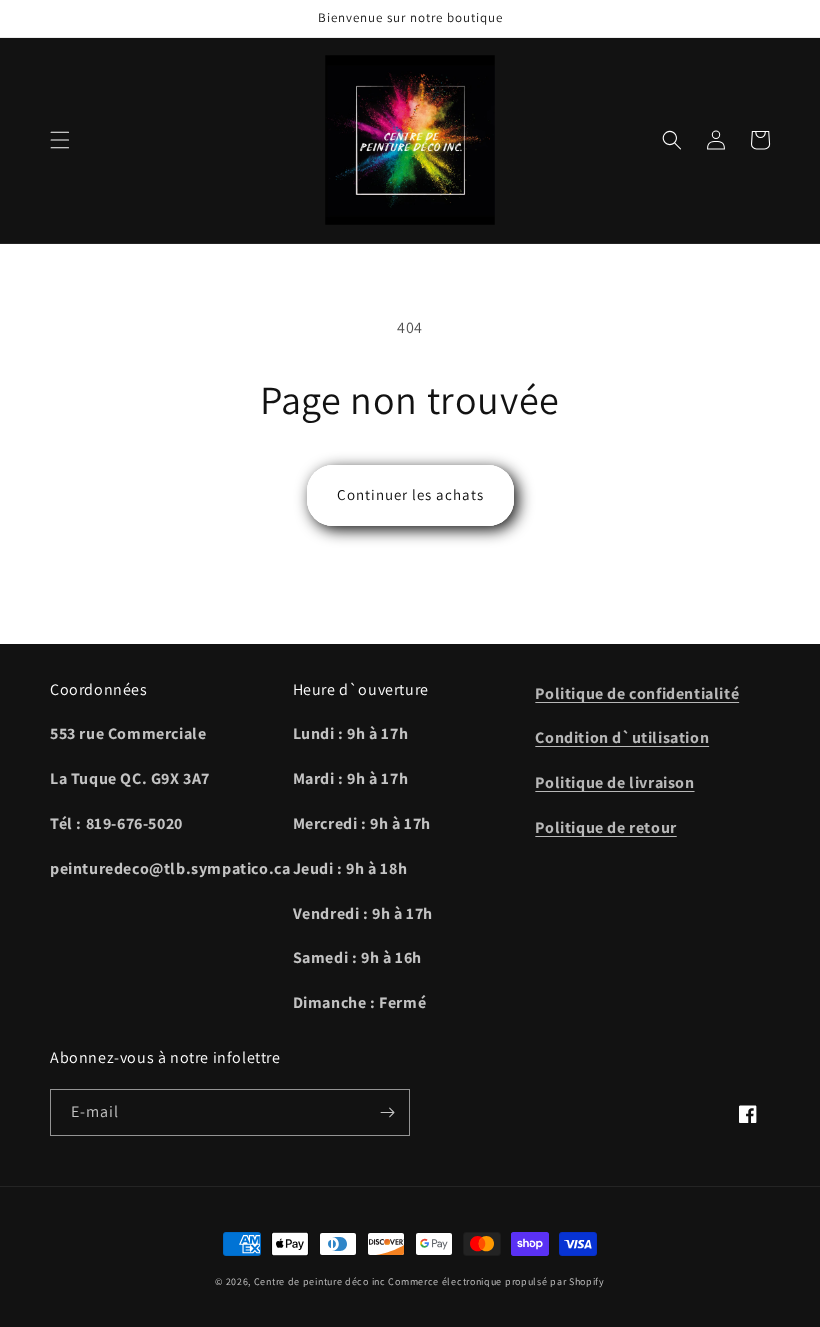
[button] (60, 140)
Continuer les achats (410, 494)
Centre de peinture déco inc (320, 1281)
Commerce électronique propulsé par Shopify (496, 1281)
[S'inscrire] (387, 1112)
